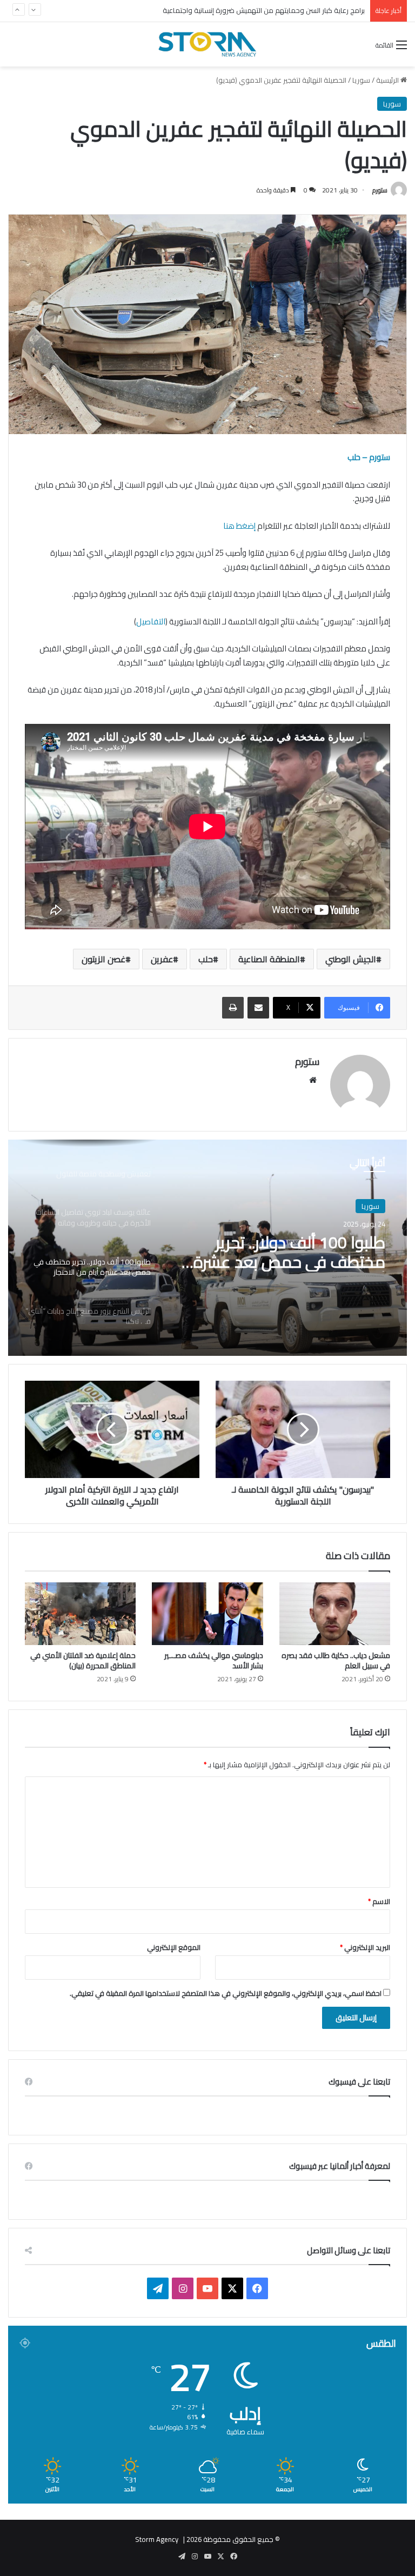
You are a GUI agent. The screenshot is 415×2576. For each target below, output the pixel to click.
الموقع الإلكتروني (174, 1947)
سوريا (361, 80)
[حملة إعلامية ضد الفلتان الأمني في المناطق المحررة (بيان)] (80, 1614)
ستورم (380, 190)
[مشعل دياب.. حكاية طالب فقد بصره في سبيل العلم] (335, 1614)
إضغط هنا (239, 526)
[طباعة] (233, 1008)
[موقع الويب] (313, 1080)
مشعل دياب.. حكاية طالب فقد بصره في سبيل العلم (336, 1660)
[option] (207, 1248)
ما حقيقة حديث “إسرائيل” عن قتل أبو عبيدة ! (302, 11)
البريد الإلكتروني (365, 1947)
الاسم (379, 1901)
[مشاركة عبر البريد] (258, 1008)
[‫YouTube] (207, 2288)
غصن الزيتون (103, 959)
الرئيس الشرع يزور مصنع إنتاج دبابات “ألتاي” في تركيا (294, 1257)
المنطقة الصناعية (269, 959)
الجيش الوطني (351, 959)
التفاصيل (151, 621)
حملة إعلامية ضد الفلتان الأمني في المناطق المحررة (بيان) (83, 1660)
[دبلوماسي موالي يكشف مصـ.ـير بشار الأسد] (207, 1614)
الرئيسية (388, 80)
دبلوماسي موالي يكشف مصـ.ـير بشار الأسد (214, 1660)
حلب (206, 959)
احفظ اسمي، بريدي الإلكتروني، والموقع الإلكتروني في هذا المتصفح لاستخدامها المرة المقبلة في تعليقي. (226, 1993)
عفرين (162, 959)
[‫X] (232, 2288)
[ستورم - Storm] (207, 44)
